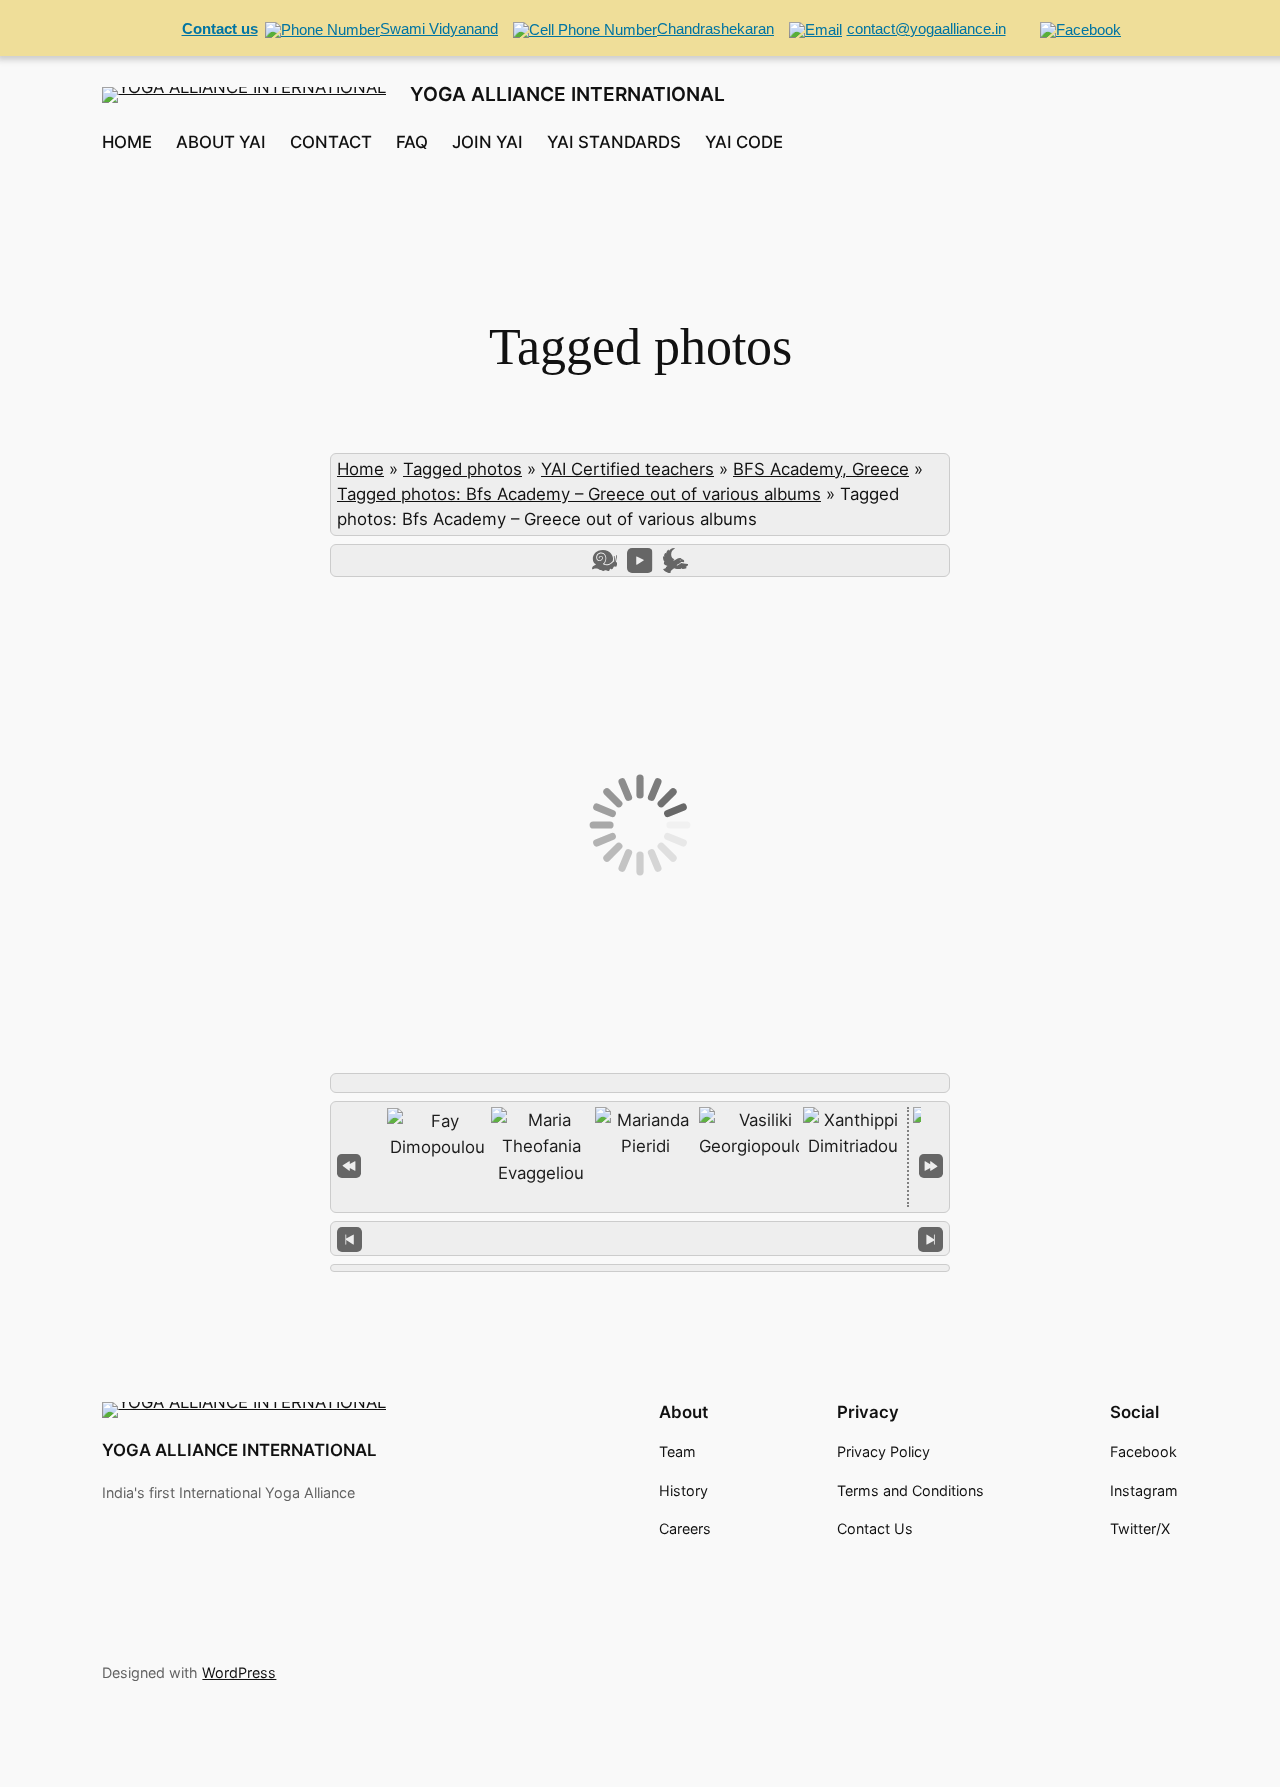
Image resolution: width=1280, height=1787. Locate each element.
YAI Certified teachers (627, 469)
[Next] (930, 1238)
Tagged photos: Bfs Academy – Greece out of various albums (579, 494)
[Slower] (604, 560)
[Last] (931, 1163)
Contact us (220, 28)
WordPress (239, 1672)
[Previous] (349, 1238)
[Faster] (675, 560)
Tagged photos (462, 469)
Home (360, 469)
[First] (349, 1163)
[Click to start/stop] (640, 1238)
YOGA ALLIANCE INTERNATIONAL (567, 94)
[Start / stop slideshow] (639, 560)
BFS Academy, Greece (821, 469)
